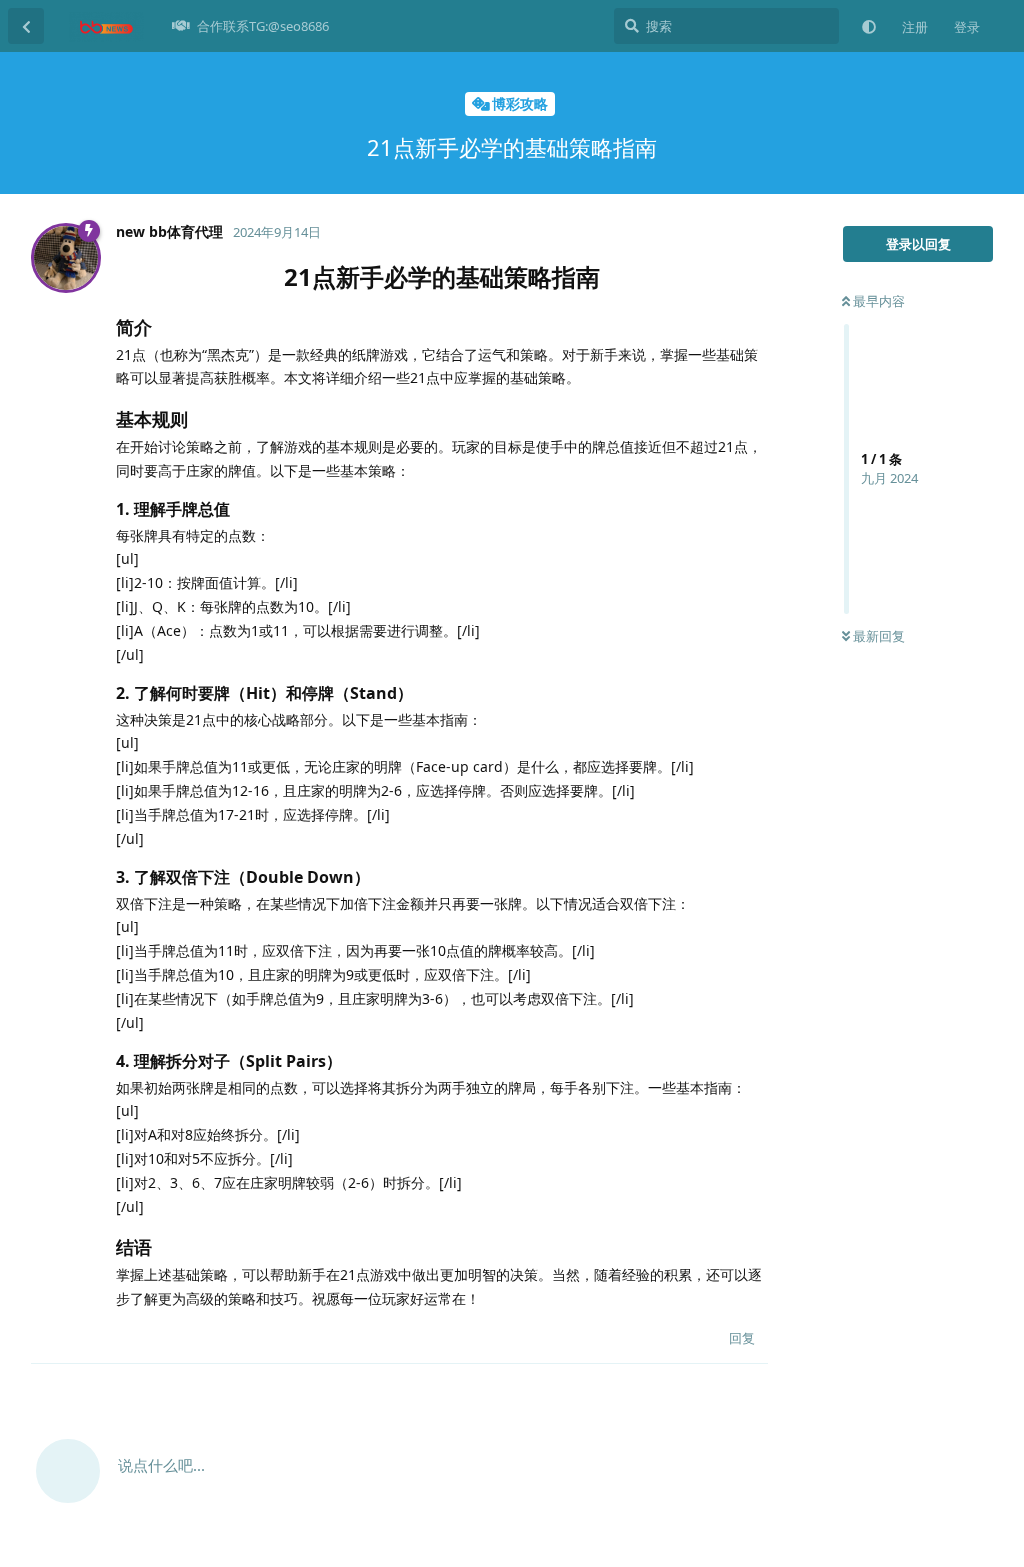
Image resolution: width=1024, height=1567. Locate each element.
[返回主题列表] (26, 26)
